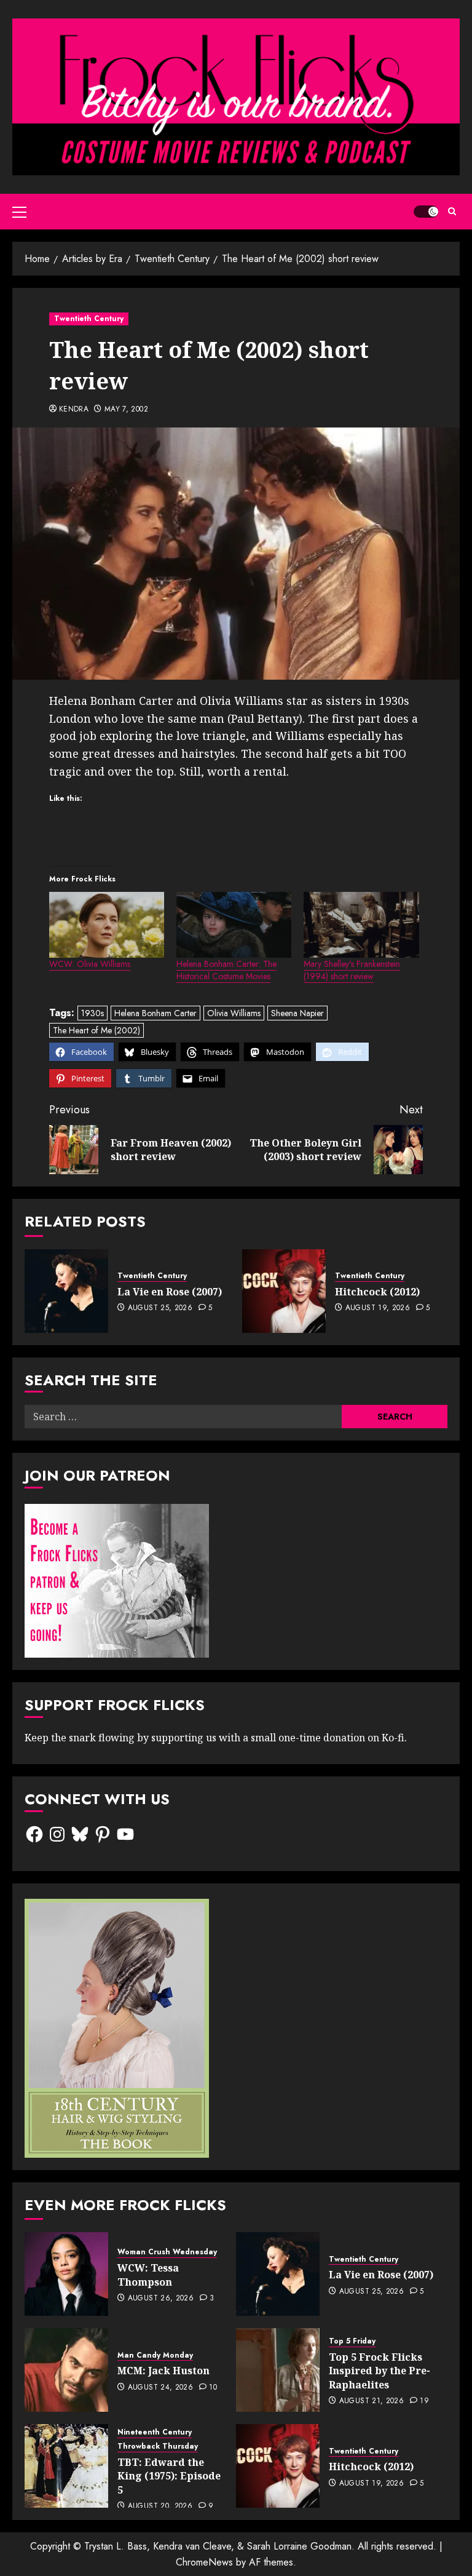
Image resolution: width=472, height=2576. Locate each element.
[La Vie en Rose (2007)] (66, 1291)
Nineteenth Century (155, 2432)
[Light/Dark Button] (426, 212)
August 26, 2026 (161, 2299)
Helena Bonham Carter (155, 1013)
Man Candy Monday (155, 2355)
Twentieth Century (89, 319)
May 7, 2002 (126, 410)
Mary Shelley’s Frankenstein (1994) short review (352, 970)
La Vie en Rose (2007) (170, 1292)
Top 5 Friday (352, 2341)
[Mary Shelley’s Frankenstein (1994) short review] (361, 925)
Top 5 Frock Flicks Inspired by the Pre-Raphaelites (380, 2371)
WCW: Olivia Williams (90, 964)
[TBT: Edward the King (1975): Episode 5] (66, 2466)
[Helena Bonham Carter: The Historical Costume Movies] (234, 925)
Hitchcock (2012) (377, 1292)
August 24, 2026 (160, 2388)
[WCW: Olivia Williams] (107, 925)
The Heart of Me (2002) (96, 1030)
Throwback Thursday (158, 2447)
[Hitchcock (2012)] (284, 1291)
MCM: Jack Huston (163, 2371)
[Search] (452, 211)
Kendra (74, 410)
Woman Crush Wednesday (167, 2252)
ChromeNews (204, 2562)
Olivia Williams (234, 1013)
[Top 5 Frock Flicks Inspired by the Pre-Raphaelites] (278, 2370)
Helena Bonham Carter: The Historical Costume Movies (226, 970)
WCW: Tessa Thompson (148, 2275)
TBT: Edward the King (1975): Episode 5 (169, 2476)
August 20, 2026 (160, 2506)
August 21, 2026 (372, 2401)
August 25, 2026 (160, 1308)
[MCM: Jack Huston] (66, 2370)
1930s (92, 1013)
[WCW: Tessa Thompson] (66, 2274)
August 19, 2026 (378, 1308)
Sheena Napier (297, 1013)
